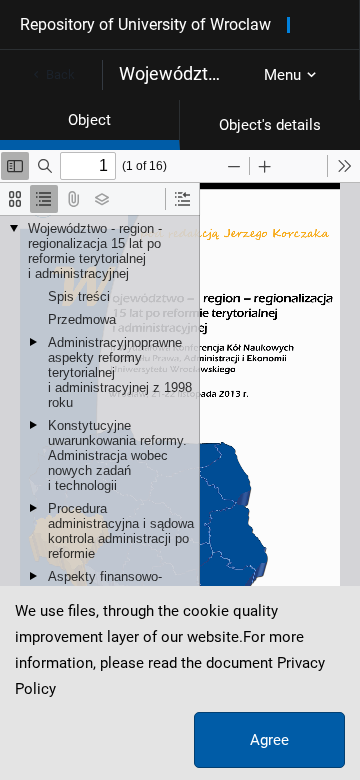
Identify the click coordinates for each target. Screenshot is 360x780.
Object (89, 120)
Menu (282, 75)
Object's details (270, 125)
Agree (269, 740)
